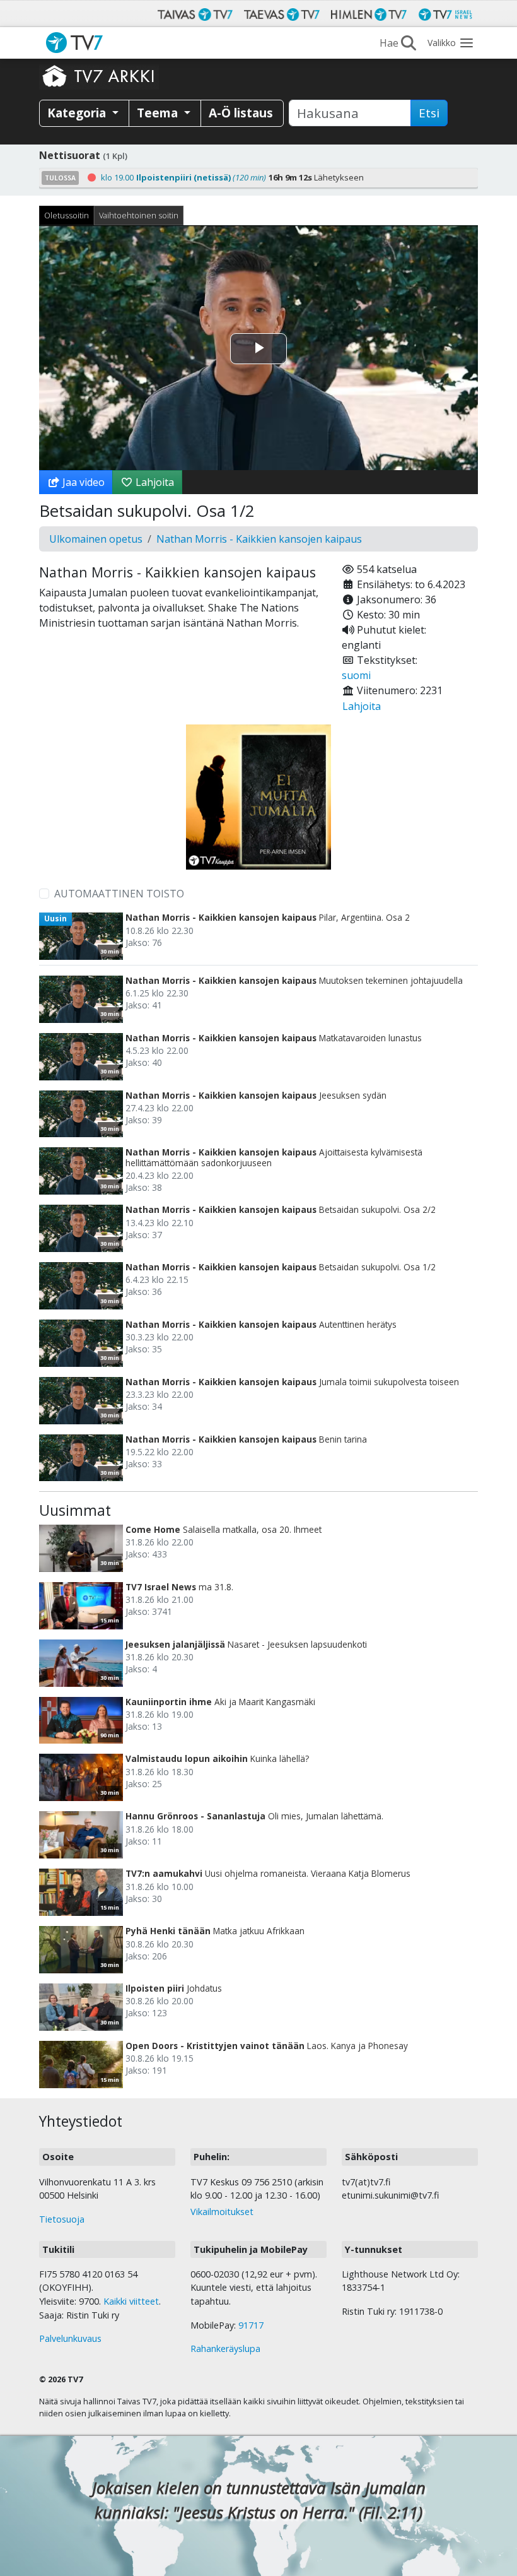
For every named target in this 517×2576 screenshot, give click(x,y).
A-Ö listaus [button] (241, 113)
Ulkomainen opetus (96, 539)
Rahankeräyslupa (225, 2349)
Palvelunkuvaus (70, 2338)
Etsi (429, 113)
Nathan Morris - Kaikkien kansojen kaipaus (259, 539)
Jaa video (82, 482)
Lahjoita (154, 482)
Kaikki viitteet (131, 2301)
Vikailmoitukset (222, 2212)
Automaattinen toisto (119, 894)
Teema (159, 113)
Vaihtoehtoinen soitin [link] (139, 215)
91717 (251, 2325)
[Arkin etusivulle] (99, 76)
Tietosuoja (62, 2219)
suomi (356, 675)
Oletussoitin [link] (67, 215)
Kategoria (78, 113)
